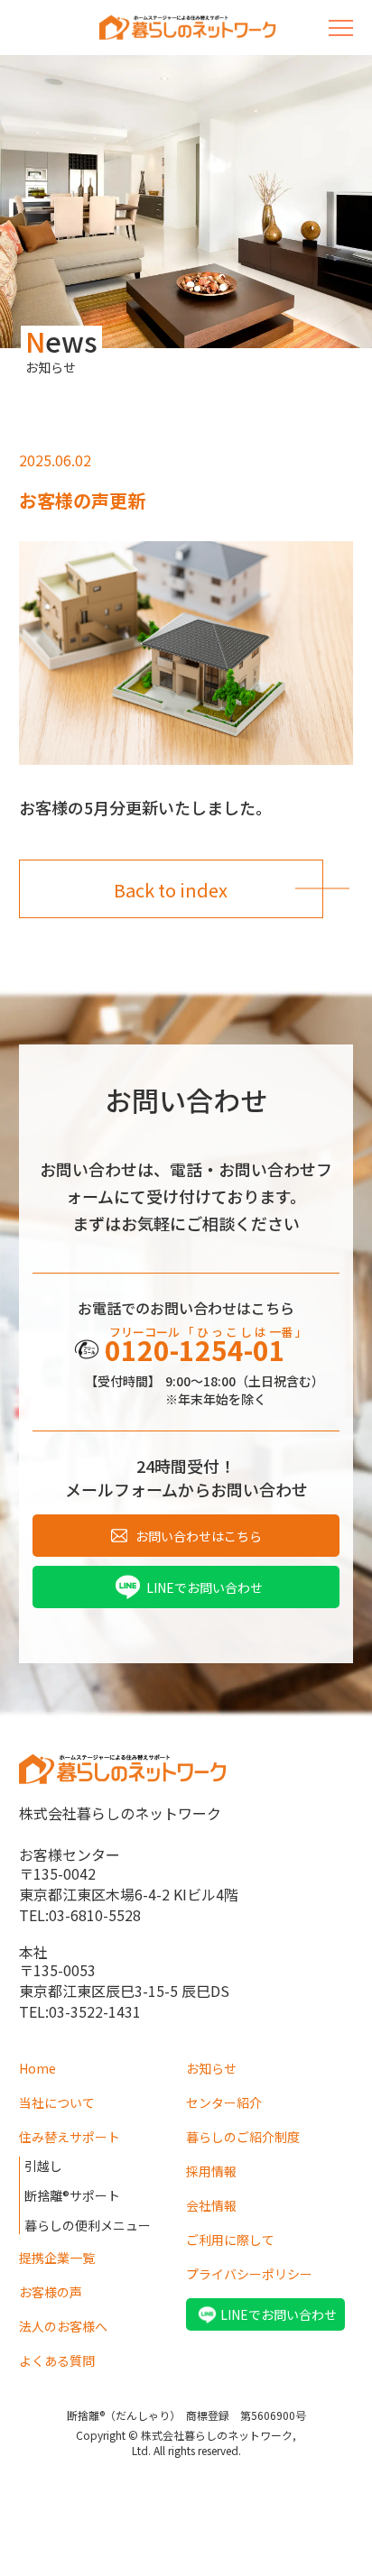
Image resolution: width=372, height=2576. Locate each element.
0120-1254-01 (195, 1349)
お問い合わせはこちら (199, 1536)
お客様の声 (51, 2292)
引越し (43, 2166)
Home (37, 2068)
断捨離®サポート (72, 2195)
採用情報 (211, 2171)
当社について (57, 2102)
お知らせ (211, 2068)
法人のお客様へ (63, 2326)
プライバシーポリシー (249, 2274)
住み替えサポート (70, 2137)
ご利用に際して (230, 2240)
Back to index (171, 890)
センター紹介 (224, 2102)
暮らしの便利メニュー (88, 2225)
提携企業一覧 (57, 2258)
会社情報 (211, 2205)
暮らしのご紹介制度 (243, 2137)
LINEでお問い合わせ (205, 1587)
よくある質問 (57, 2360)
